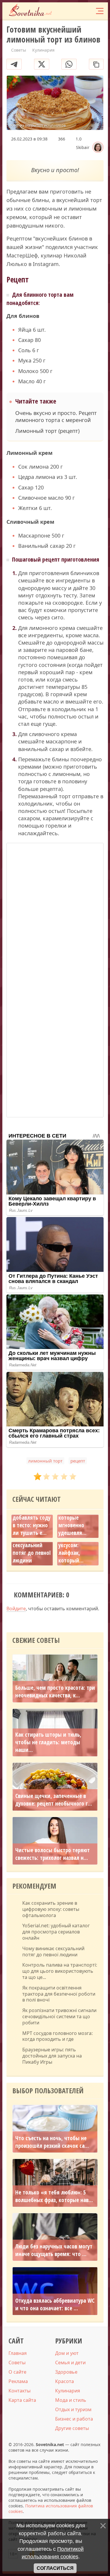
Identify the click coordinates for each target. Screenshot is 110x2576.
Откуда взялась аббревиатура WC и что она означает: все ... (55, 2304)
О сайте (17, 2372)
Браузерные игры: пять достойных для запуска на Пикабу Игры (52, 2056)
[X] (42, 64)
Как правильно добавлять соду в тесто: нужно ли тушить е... (32, 1521)
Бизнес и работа (74, 2419)
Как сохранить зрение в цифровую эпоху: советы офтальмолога (51, 1909)
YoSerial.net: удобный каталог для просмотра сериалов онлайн (56, 1932)
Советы (17, 2363)
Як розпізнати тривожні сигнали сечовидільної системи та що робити (59, 2016)
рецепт (78, 1461)
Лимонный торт (45, 1461)
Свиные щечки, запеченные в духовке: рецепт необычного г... (54, 1800)
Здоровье (66, 2372)
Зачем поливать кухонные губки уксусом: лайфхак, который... (78, 1545)
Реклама (18, 2381)
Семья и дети (70, 2363)
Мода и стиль (71, 2400)
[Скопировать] (96, 64)
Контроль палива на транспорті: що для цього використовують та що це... (60, 1971)
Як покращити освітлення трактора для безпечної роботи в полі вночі (59, 1994)
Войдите (16, 1609)
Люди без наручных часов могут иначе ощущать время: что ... (54, 2250)
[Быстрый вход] (87, 11)
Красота (65, 2381)
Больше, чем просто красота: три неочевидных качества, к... (55, 1692)
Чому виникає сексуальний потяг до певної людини (32, 1549)
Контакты (20, 2391)
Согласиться (55, 2568)
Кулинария (68, 2391)
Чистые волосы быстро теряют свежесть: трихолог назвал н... (53, 1854)
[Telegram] (14, 64)
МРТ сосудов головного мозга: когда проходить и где (57, 2036)
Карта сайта (22, 2400)
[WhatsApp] (69, 64)
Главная (18, 2353)
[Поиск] (76, 11)
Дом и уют (67, 2353)
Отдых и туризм (73, 2409)
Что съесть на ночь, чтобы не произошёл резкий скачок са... (52, 2142)
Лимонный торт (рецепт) (47, 431)
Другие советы (72, 2428)
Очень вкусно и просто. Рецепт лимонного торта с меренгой (56, 416)
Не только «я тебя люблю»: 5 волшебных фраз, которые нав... (54, 2196)
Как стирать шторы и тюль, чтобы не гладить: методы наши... (48, 1742)
